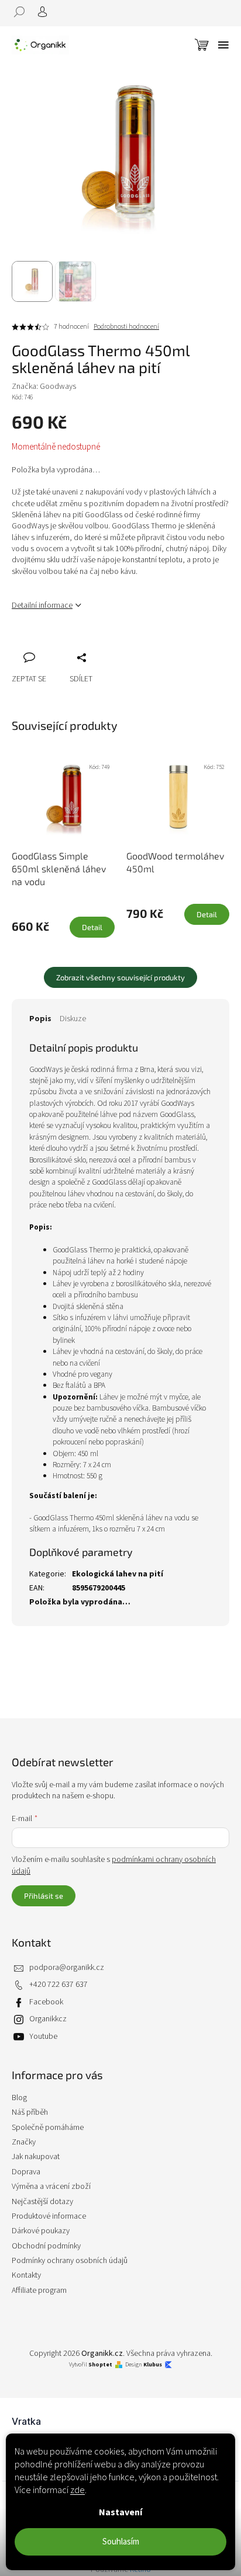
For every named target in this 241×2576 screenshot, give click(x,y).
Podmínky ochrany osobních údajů (70, 2261)
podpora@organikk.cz (67, 1968)
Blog (19, 2098)
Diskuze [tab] (73, 1019)
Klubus (153, 2365)
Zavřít (82, 645)
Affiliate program (39, 2290)
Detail (92, 927)
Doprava (26, 2172)
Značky (24, 2142)
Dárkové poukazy (41, 2231)
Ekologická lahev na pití (118, 1574)
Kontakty (26, 2275)
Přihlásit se (44, 1896)
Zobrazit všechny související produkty (120, 977)
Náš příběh (30, 2112)
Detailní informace (42, 605)
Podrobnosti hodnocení (126, 327)
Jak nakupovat (36, 2157)
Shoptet (100, 2365)
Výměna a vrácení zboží (51, 2187)
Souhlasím (121, 2542)
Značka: (44, 387)
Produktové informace (49, 2216)
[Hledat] (23, 12)
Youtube (43, 2037)
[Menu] (223, 45)
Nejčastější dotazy (42, 2202)
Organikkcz (48, 2019)
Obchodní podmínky (46, 2246)
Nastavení (120, 2512)
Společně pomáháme (48, 2128)
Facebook (46, 2002)
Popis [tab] (40, 1019)
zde (78, 2490)
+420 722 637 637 (58, 1985)
